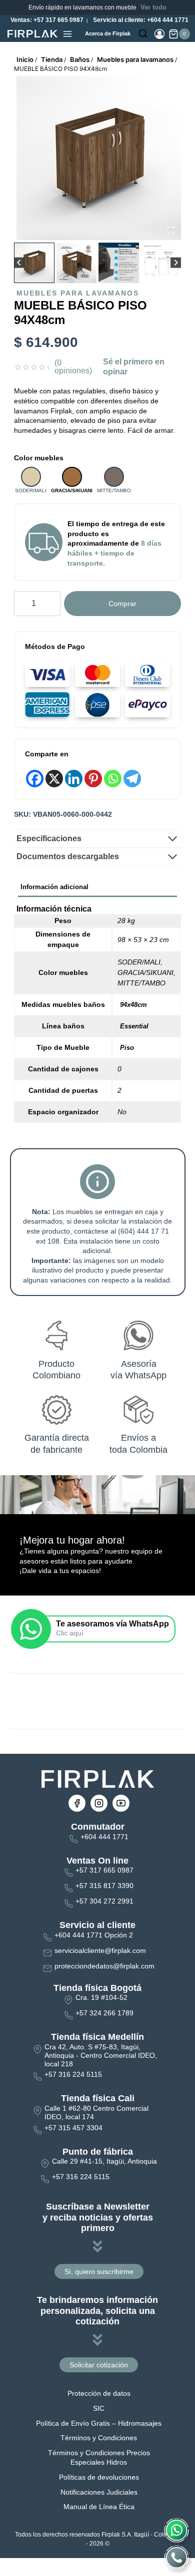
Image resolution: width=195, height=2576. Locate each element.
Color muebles (39, 458)
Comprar (122, 604)
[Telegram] (132, 779)
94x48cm (133, 1005)
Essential (134, 1026)
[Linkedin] (74, 779)
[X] (54, 779)
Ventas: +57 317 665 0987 (46, 20)
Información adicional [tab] (54, 887)
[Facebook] (35, 779)
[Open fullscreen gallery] (171, 230)
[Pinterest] (93, 779)
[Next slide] (176, 263)
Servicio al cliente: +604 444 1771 (140, 20)
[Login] (159, 34)
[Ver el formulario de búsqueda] (143, 34)
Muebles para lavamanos (78, 293)
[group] (34, 263)
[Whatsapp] (113, 779)
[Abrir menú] (67, 34)
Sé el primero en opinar (134, 367)
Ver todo (153, 7)
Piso (127, 1048)
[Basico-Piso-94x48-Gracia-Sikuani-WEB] (99, 158)
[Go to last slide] (19, 263)
